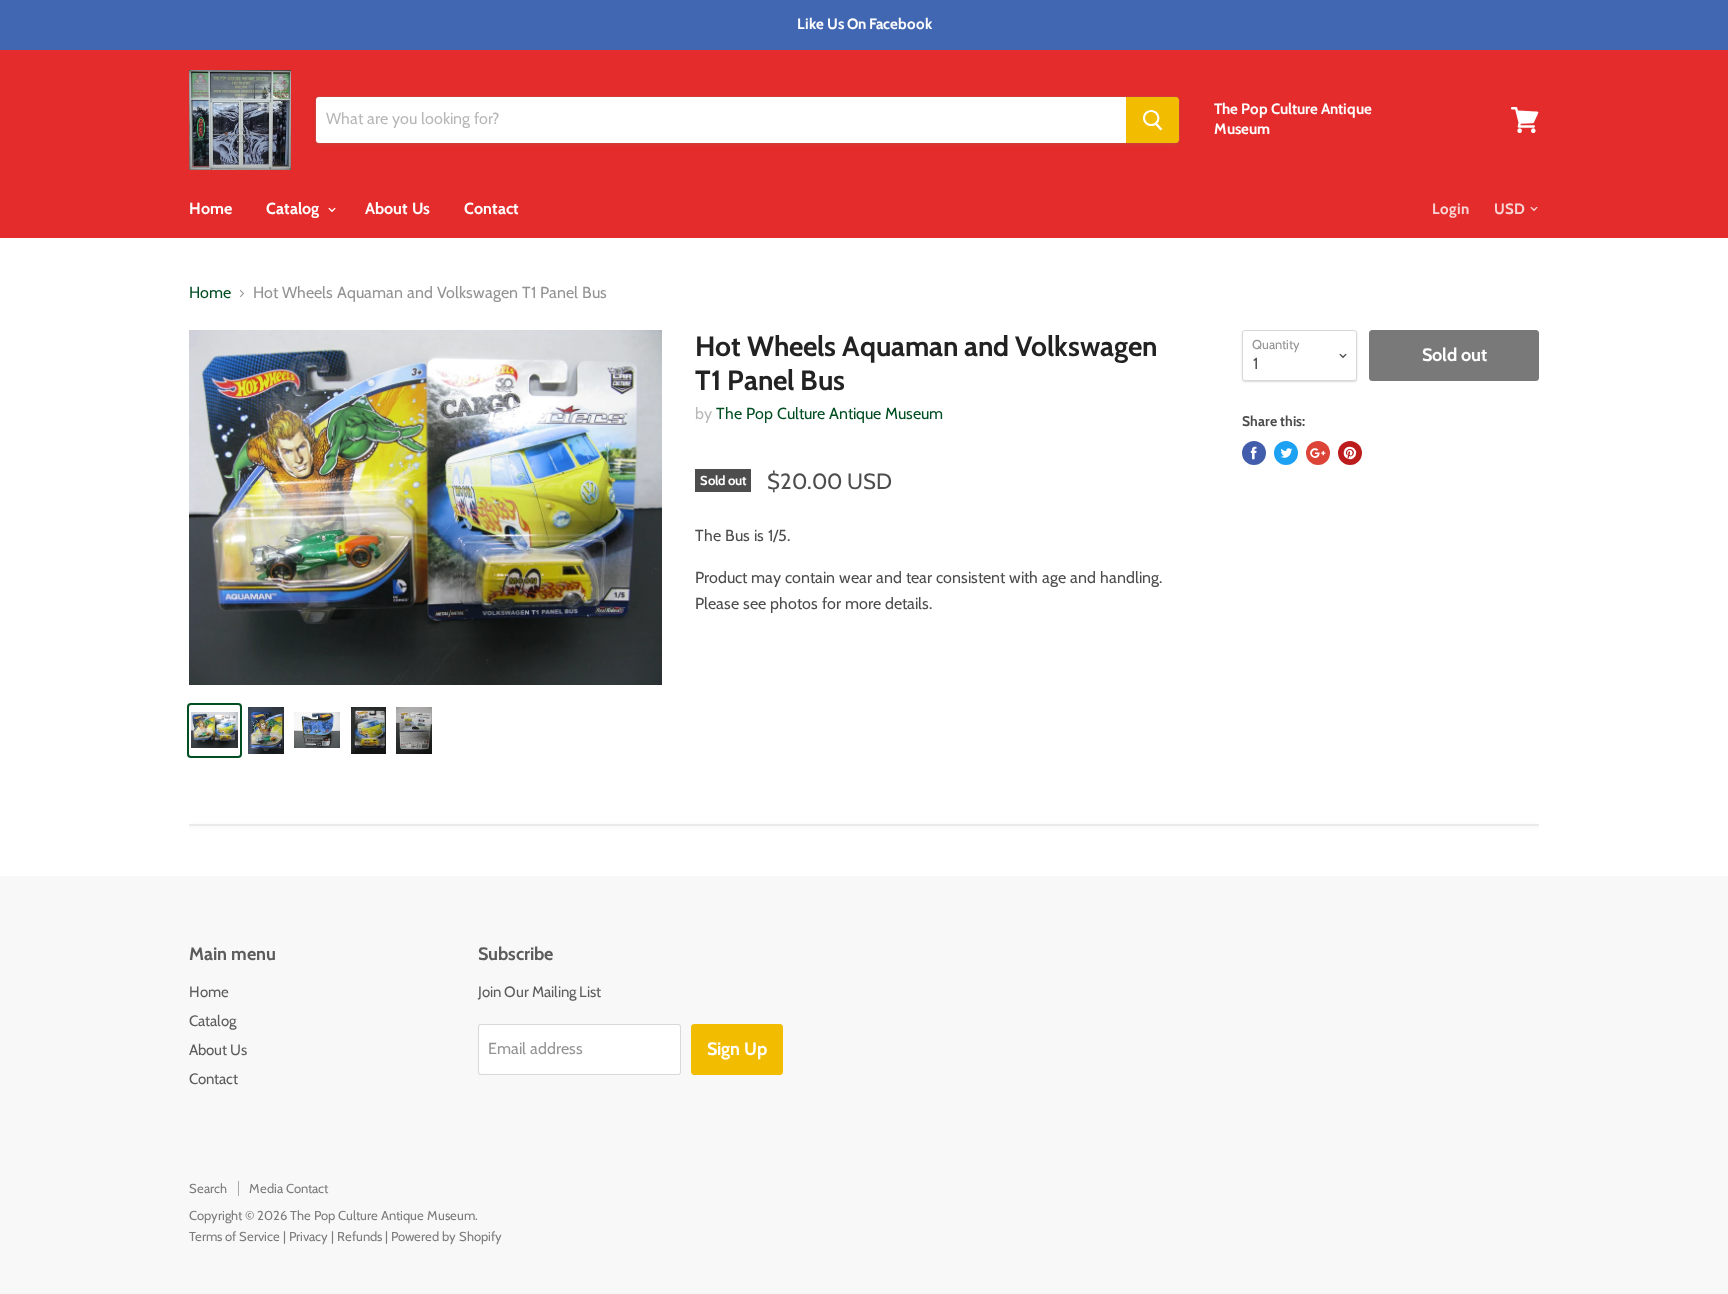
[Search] (1152, 120)
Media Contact (288, 1188)
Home (210, 208)
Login (1450, 209)
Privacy (308, 1236)
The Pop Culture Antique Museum (829, 413)
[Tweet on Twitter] (1286, 453)
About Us (397, 208)
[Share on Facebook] (1254, 453)
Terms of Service (234, 1236)
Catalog (294, 208)
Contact (491, 208)
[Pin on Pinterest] (1350, 453)
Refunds (359, 1236)
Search (208, 1188)
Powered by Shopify (446, 1236)
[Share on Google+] (1318, 453)
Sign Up (737, 1049)
